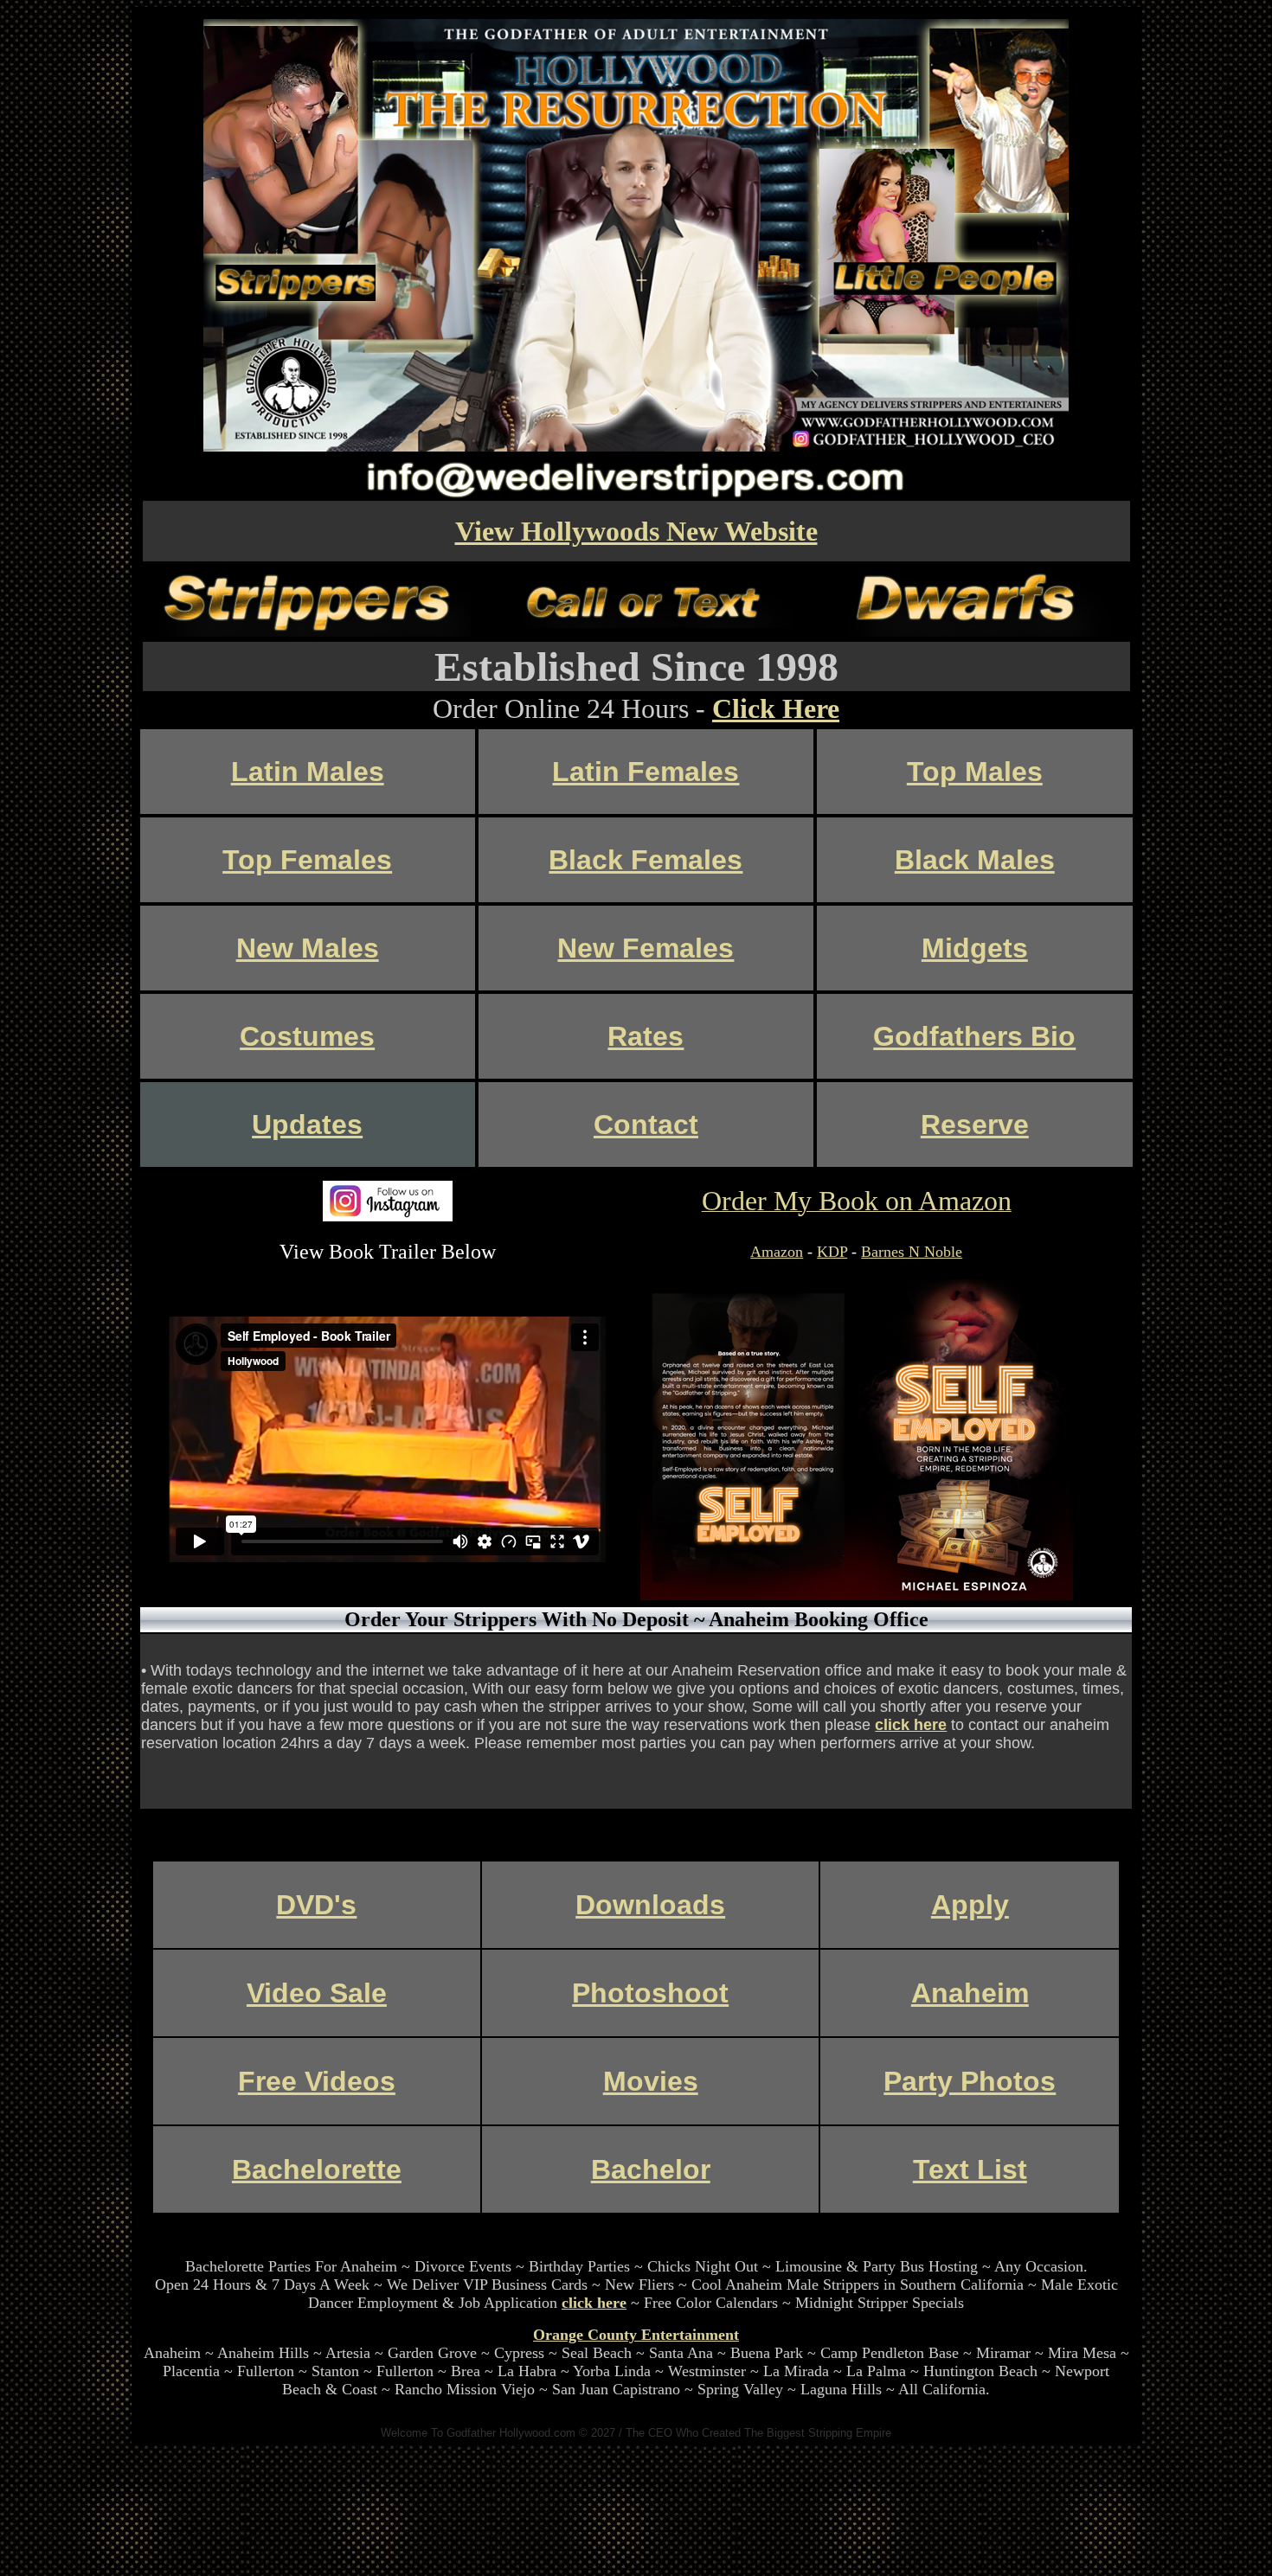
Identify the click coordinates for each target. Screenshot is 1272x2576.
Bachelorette (317, 2169)
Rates (646, 1036)
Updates (307, 1125)
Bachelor (651, 2169)
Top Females (307, 860)
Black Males (975, 860)
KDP (832, 1252)
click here (911, 1725)
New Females (646, 948)
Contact (646, 1125)
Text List (970, 2169)
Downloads (650, 1905)
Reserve (975, 1125)
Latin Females (646, 772)
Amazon (777, 1252)
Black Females (646, 860)
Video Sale (317, 1993)
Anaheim (970, 1993)
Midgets (975, 948)
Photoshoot (650, 1993)
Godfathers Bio (974, 1036)
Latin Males (308, 772)
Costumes (307, 1036)
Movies (651, 2081)
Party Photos (970, 2081)
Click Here (776, 708)
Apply (970, 1905)
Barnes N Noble (912, 1252)
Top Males (975, 772)
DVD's (316, 1905)
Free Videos (317, 2081)
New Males (308, 948)
